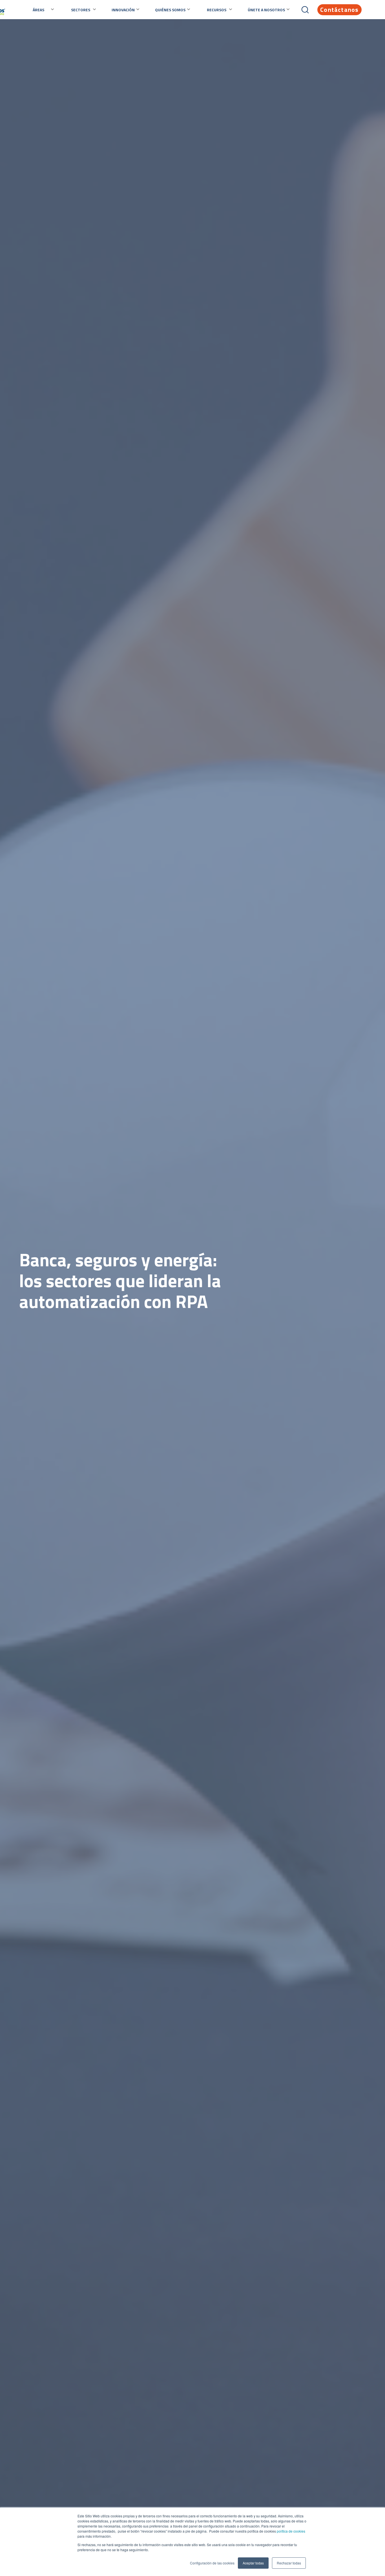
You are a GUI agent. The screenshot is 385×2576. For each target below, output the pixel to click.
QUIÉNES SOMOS (170, 10)
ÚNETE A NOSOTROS (266, 10)
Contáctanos (339, 10)
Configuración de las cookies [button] (212, 2563)
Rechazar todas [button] (289, 2563)
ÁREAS (38, 10)
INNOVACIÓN (123, 10)
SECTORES (81, 10)
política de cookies (291, 2531)
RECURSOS (217, 10)
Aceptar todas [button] (253, 2563)
